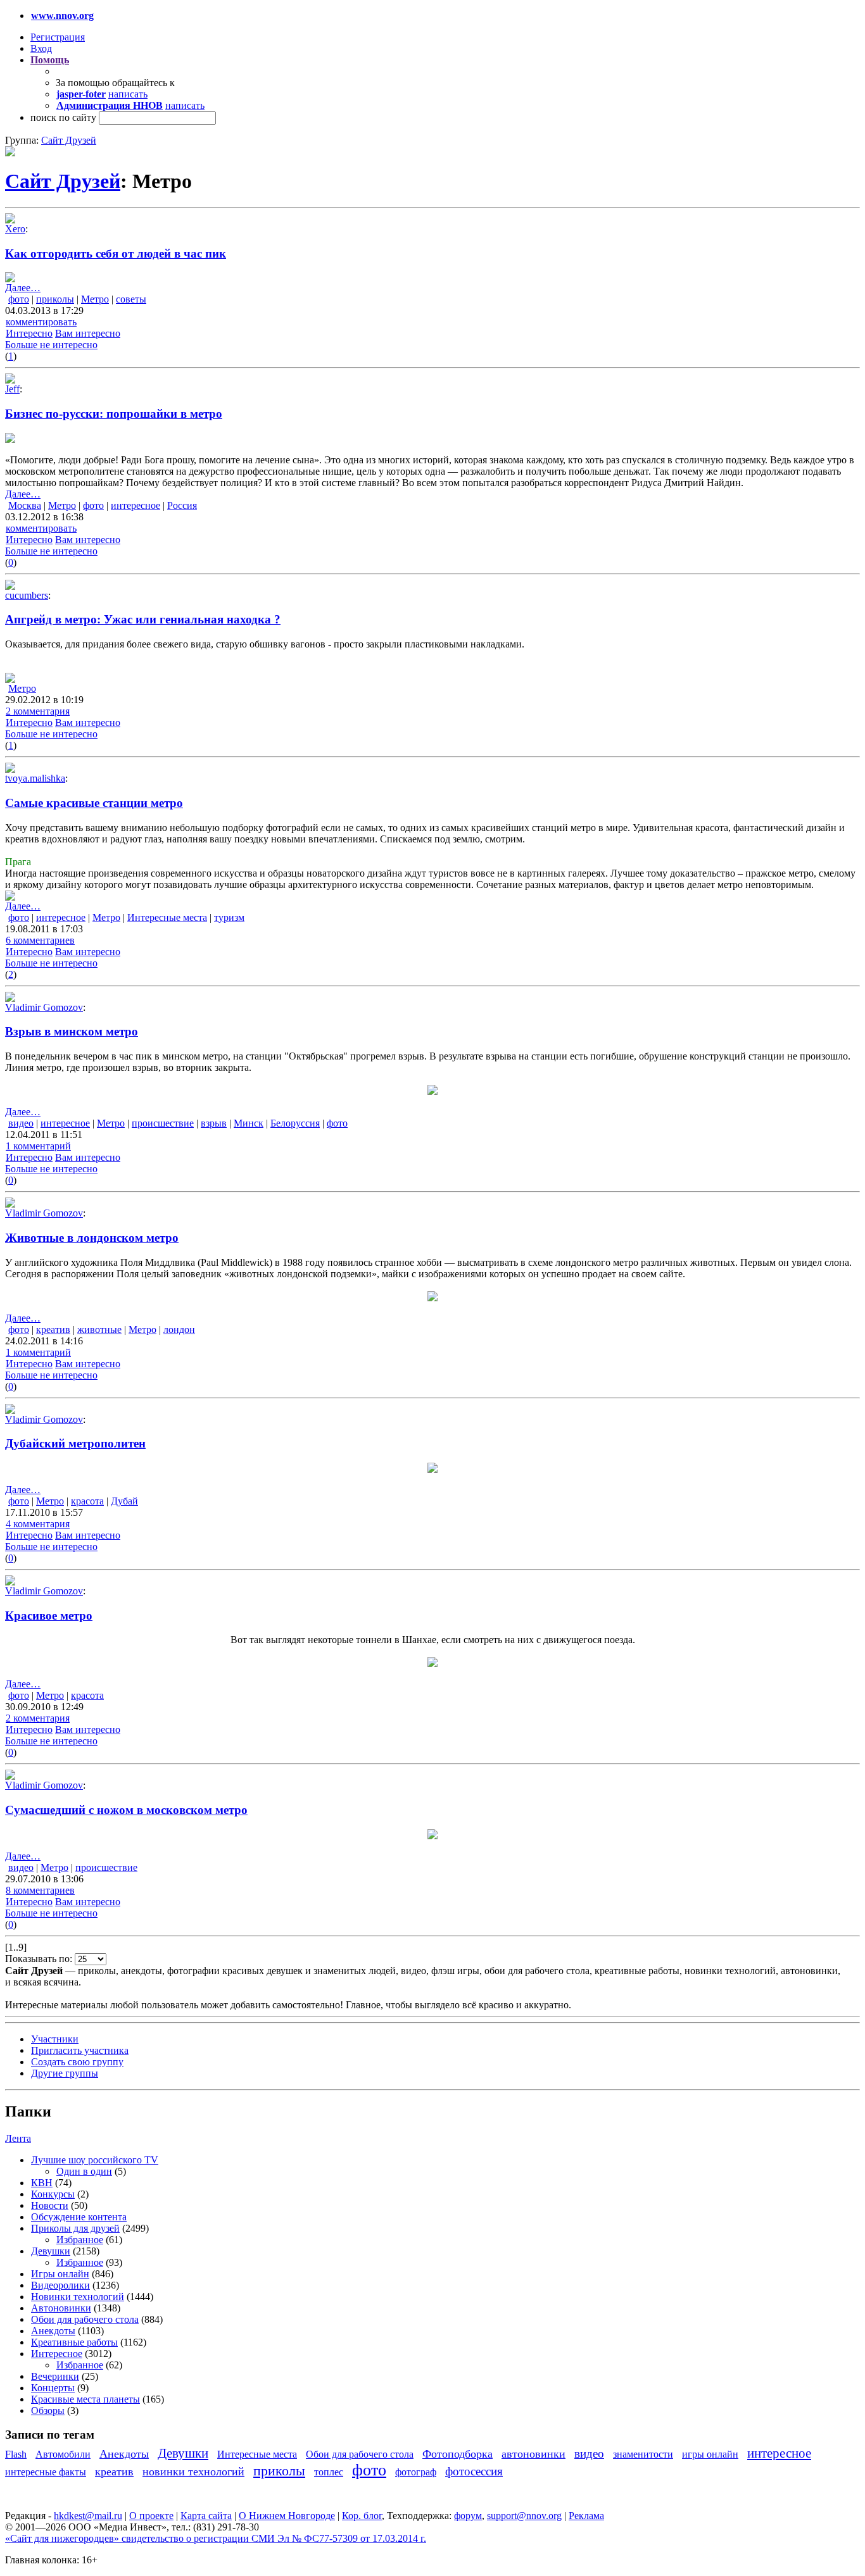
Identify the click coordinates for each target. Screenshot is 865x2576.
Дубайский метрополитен (75, 1443)
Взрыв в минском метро (72, 1031)
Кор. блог (362, 2516)
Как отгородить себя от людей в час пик (116, 253)
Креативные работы (74, 2342)
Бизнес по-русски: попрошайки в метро (114, 414)
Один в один (84, 2171)
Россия (182, 505)
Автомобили (63, 2454)
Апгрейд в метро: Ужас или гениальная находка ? (143, 619)
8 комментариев (40, 1890)
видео (21, 1123)
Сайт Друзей (69, 140)
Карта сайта (206, 2516)
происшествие (163, 1123)
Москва (25, 505)
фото (19, 299)
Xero (15, 229)
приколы (55, 299)
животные (99, 1329)
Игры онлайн (60, 2274)
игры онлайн (710, 2454)
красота (87, 1501)
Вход (41, 48)
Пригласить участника (80, 2050)
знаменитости (643, 2454)
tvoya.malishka (35, 778)
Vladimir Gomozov (44, 1007)
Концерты (53, 2388)
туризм (229, 917)
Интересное (57, 2354)
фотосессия (474, 2471)
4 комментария (38, 1524)
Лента (18, 2138)
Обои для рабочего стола (85, 2319)
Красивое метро (49, 1616)
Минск (249, 1123)
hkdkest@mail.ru (88, 2516)
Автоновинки (61, 2308)
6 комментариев (40, 940)
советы (131, 299)
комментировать (41, 322)
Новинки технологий (78, 2297)
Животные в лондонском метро (92, 1238)
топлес (329, 2472)
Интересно (29, 333)
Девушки (51, 2251)
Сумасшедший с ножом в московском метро (126, 1810)
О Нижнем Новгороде (287, 2516)
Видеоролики (60, 2285)
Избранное (80, 2240)
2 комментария (38, 711)
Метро (95, 299)
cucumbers (27, 595)
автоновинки (534, 2454)
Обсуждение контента (79, 2217)
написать (128, 94)
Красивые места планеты (85, 2399)
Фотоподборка (458, 2454)
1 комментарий (38, 1146)
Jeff (12, 389)
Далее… (23, 288)
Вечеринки (55, 2376)
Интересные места (167, 917)
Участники (55, 2039)
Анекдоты (53, 2331)
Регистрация (58, 37)
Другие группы (65, 2073)
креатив (53, 1329)
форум (468, 2516)
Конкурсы (53, 2194)
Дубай (124, 1501)
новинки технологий (193, 2472)
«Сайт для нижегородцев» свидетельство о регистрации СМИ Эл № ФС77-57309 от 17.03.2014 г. (216, 2538)
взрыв (214, 1123)
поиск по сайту (63, 117)
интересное (136, 505)
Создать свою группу (77, 2062)
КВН (42, 2183)
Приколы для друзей (75, 2228)
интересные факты (46, 2472)
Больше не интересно (51, 345)
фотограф (416, 2472)
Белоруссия (295, 1123)
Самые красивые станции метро (94, 803)
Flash (16, 2454)
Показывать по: (40, 1959)
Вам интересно (88, 333)
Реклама (586, 2516)
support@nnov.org (524, 2516)
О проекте (151, 2516)
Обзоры (48, 2410)
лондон (179, 1329)
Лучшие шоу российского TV (95, 2160)
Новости (50, 2205)
